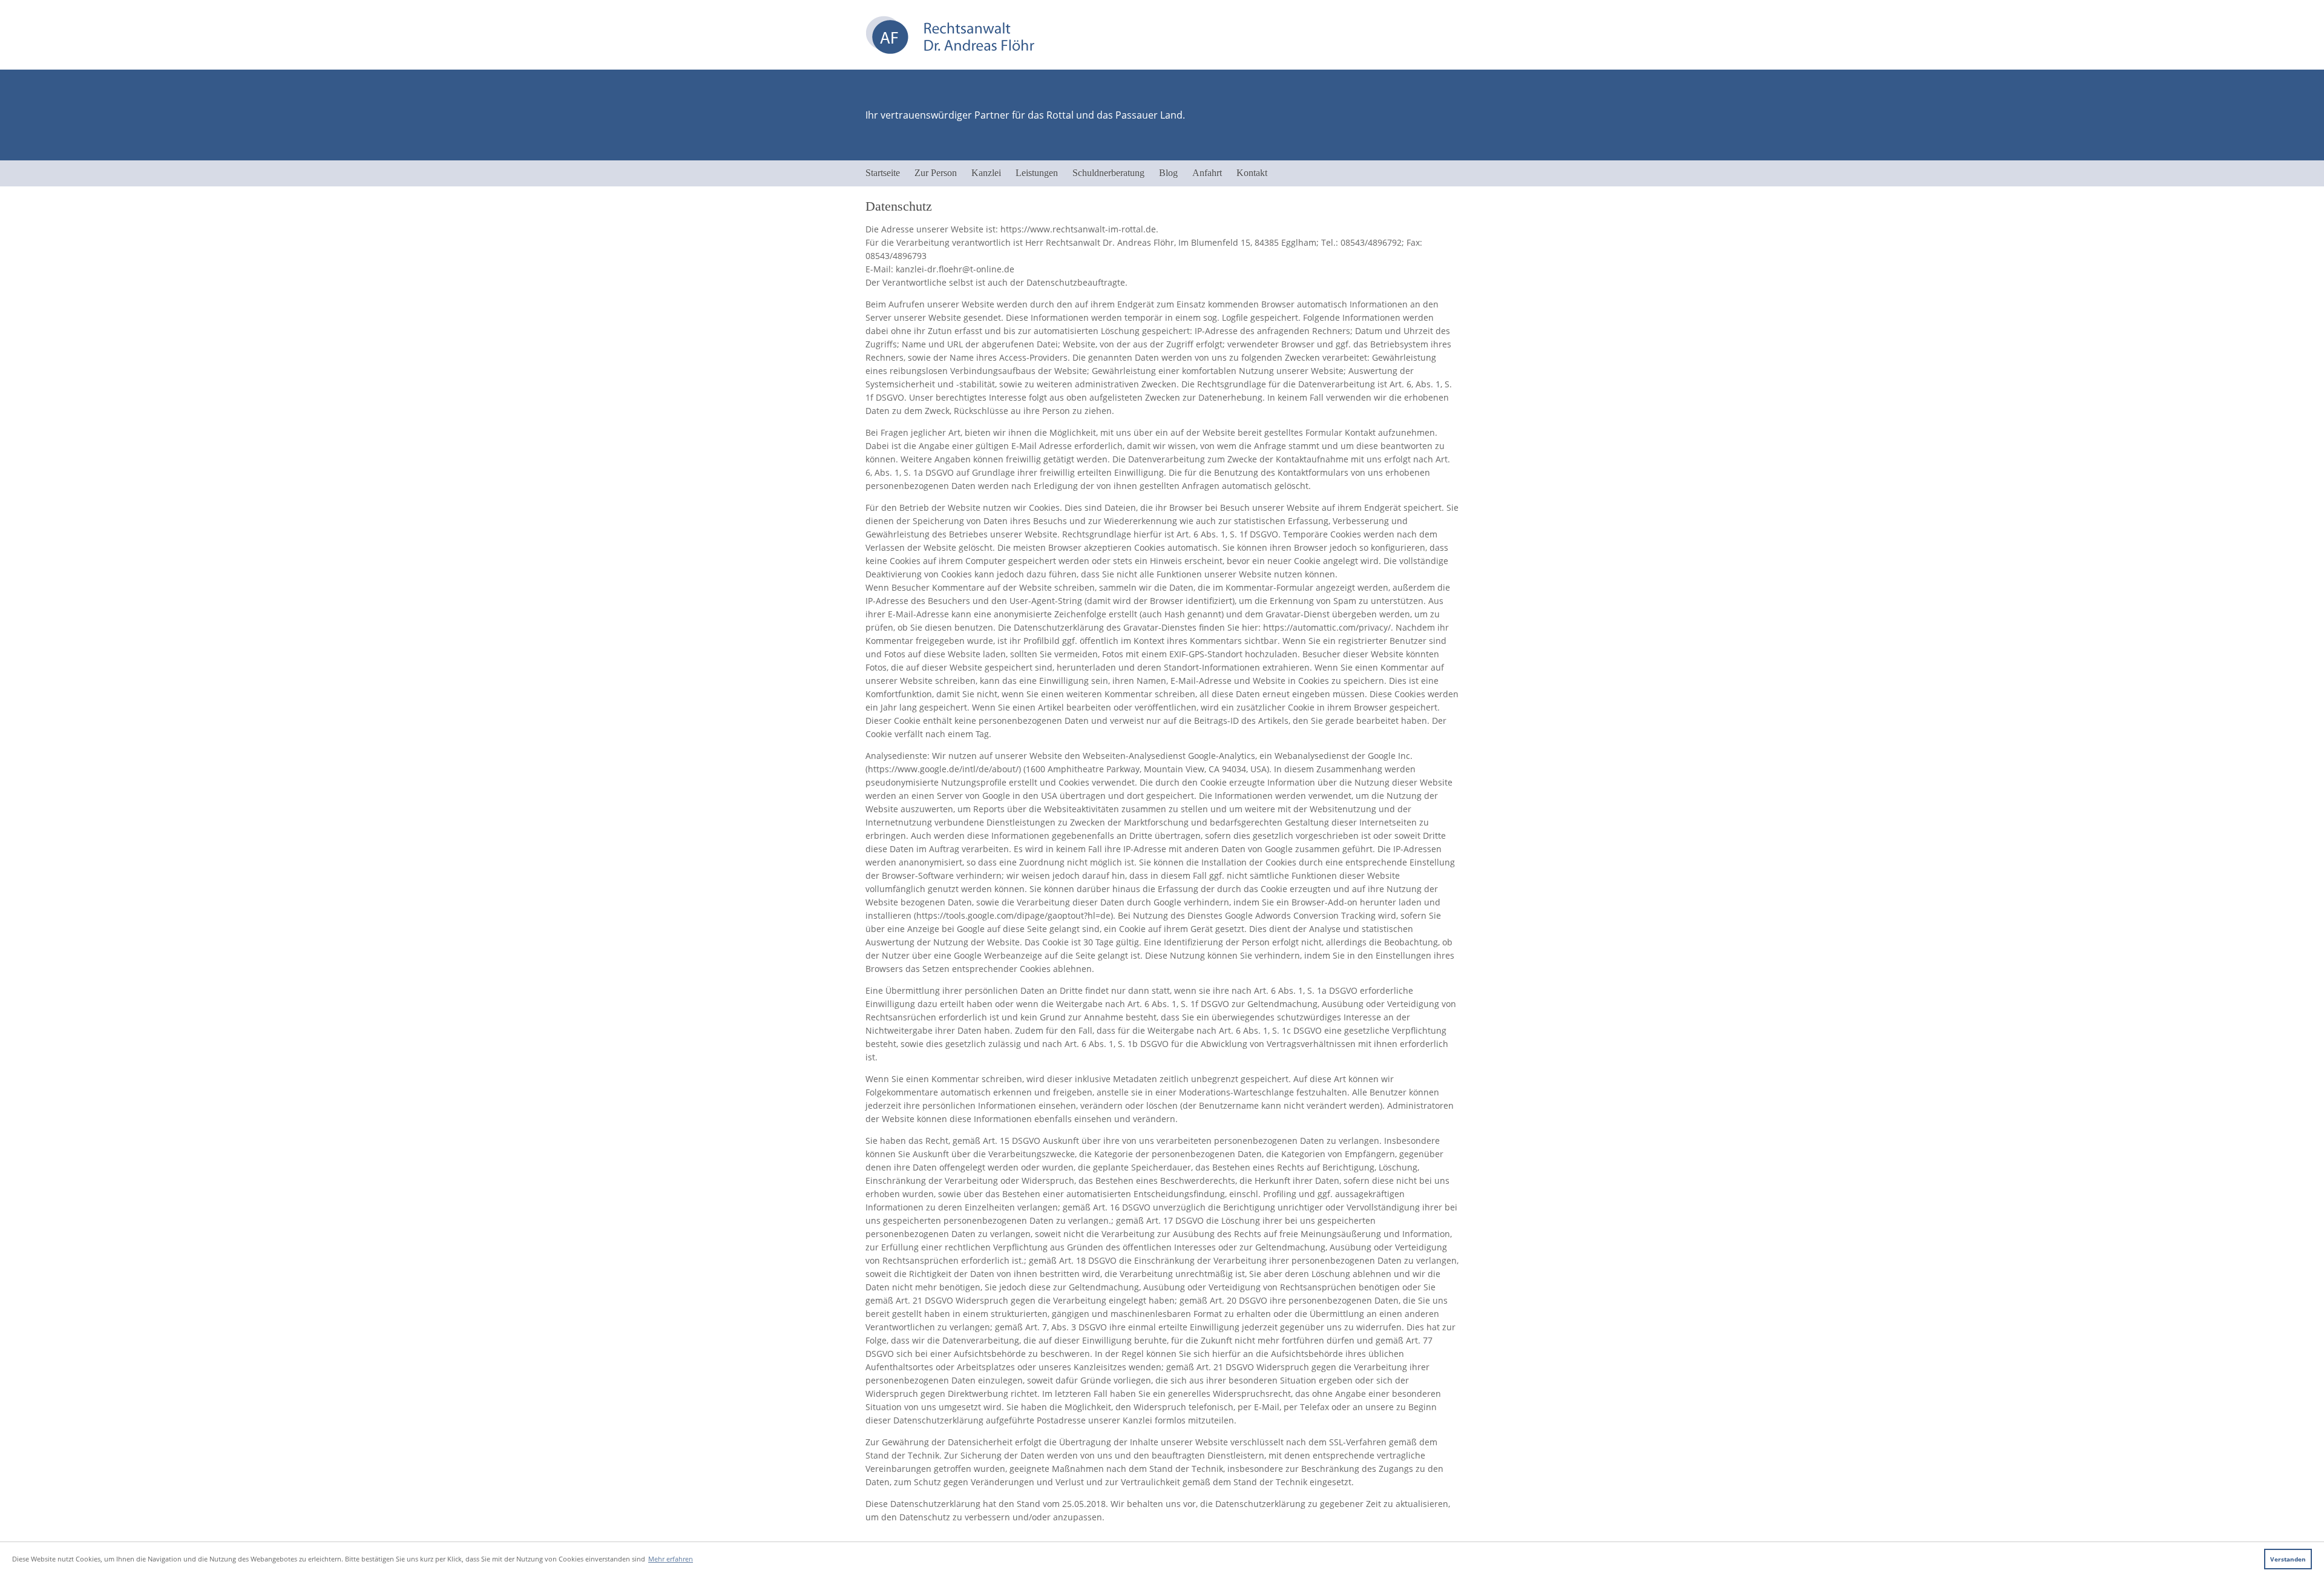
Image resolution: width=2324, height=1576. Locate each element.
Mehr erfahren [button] (671, 1559)
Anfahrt (1207, 173)
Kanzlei (986, 173)
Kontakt (1252, 173)
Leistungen (1037, 173)
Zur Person (936, 173)
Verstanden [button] (2288, 1559)
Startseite (883, 173)
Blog (1168, 173)
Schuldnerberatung (1108, 173)
